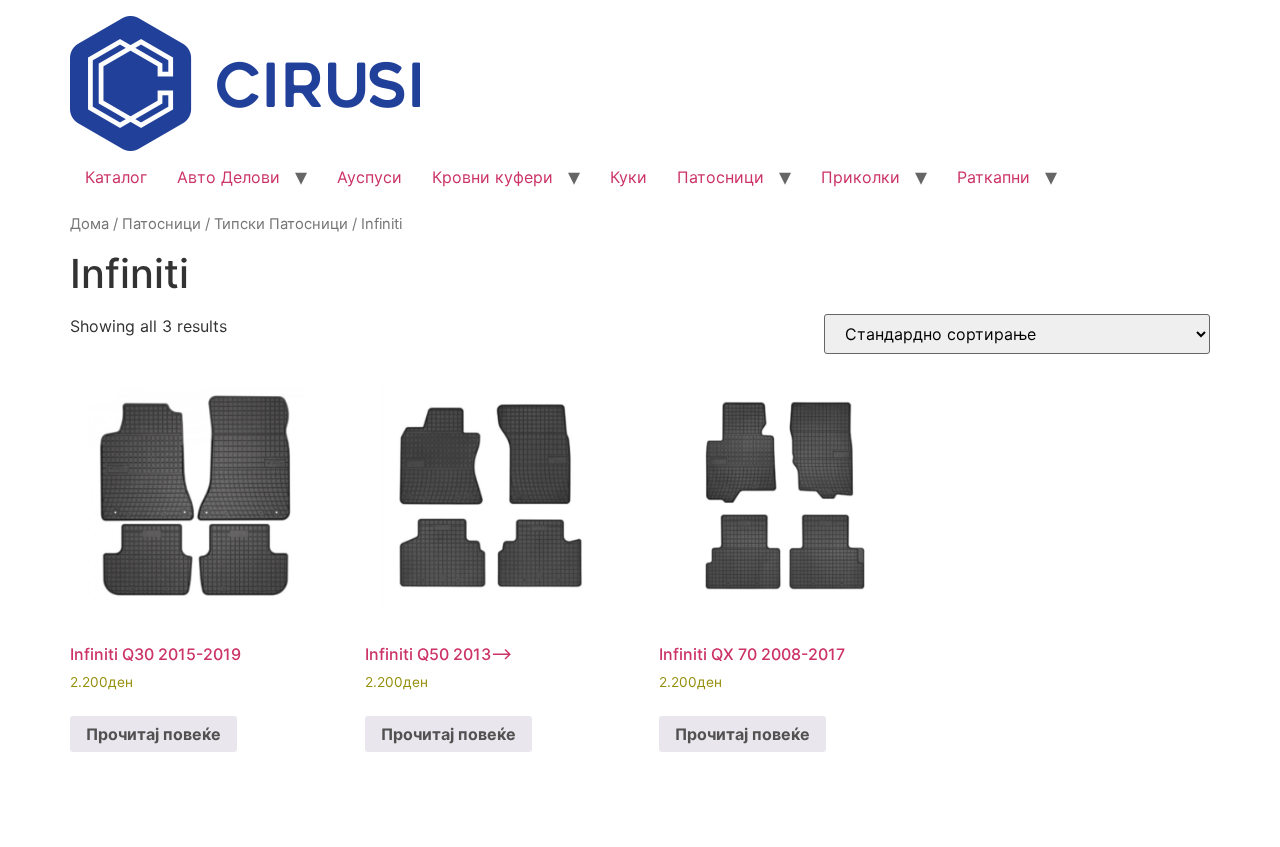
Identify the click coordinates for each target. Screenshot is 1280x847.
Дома (89, 224)
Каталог (116, 177)
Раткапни (993, 177)
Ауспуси (369, 177)
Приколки (860, 177)
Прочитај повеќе (153, 734)
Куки (628, 177)
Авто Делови (228, 177)
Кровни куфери (492, 177)
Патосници (720, 177)
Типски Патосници (281, 224)
